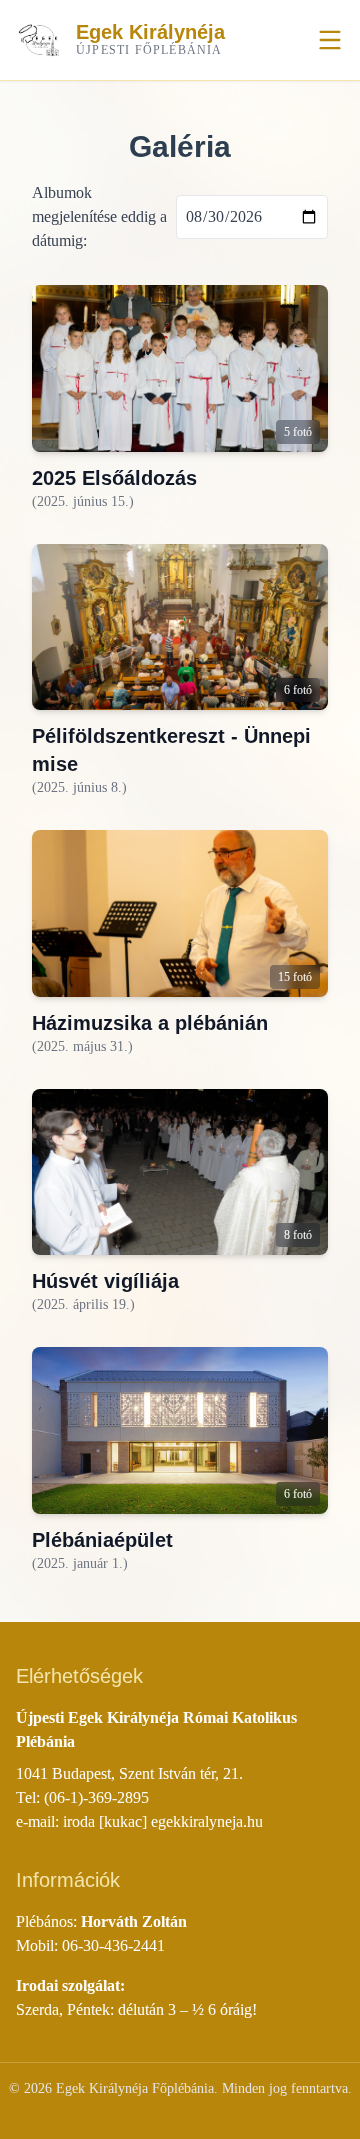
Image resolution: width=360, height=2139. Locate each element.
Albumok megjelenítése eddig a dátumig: (99, 216)
